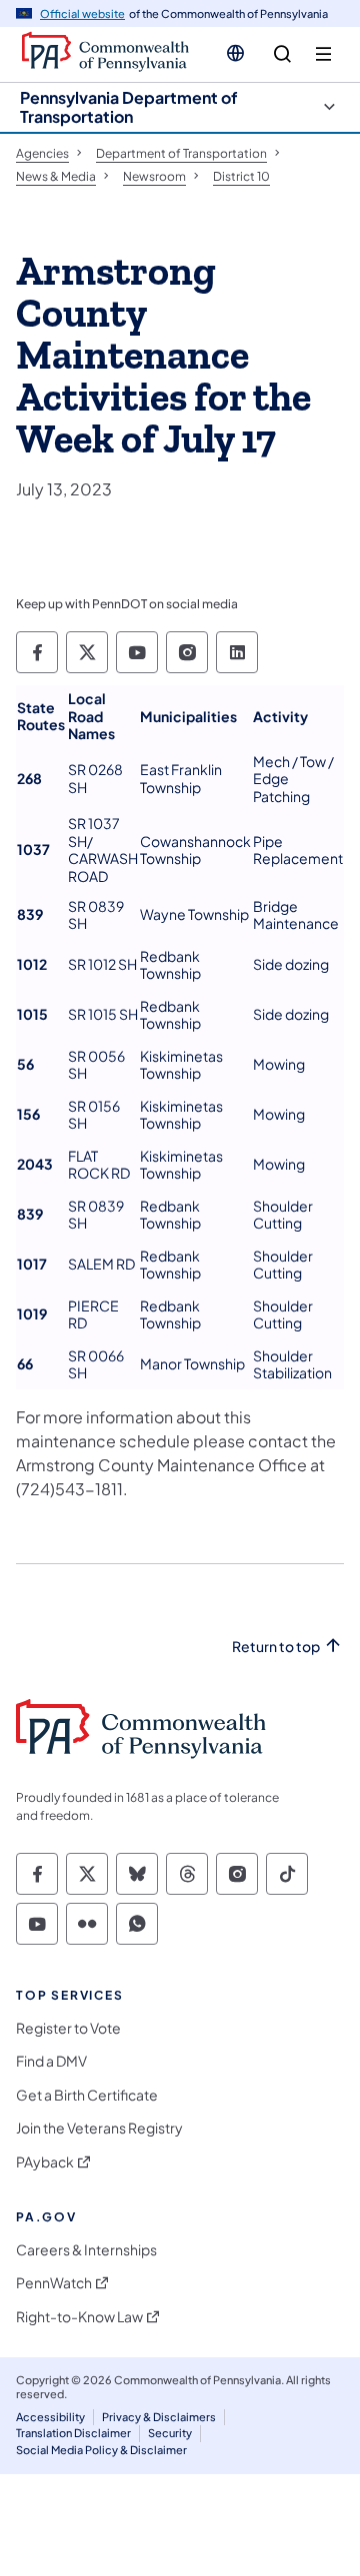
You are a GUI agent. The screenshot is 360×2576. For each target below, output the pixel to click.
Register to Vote (68, 2028)
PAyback (45, 2162)
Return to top (276, 1647)
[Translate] (235, 53)
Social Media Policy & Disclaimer (101, 2450)
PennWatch (54, 2283)
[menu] (323, 54)
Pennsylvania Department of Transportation (129, 107)
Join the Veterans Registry (99, 2128)
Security (170, 2433)
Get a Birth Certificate (87, 2095)
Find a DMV (51, 2061)
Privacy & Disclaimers (159, 2417)
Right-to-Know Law (79, 2317)
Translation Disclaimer (73, 2433)
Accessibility (50, 2417)
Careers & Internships (86, 2250)
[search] (282, 54)
